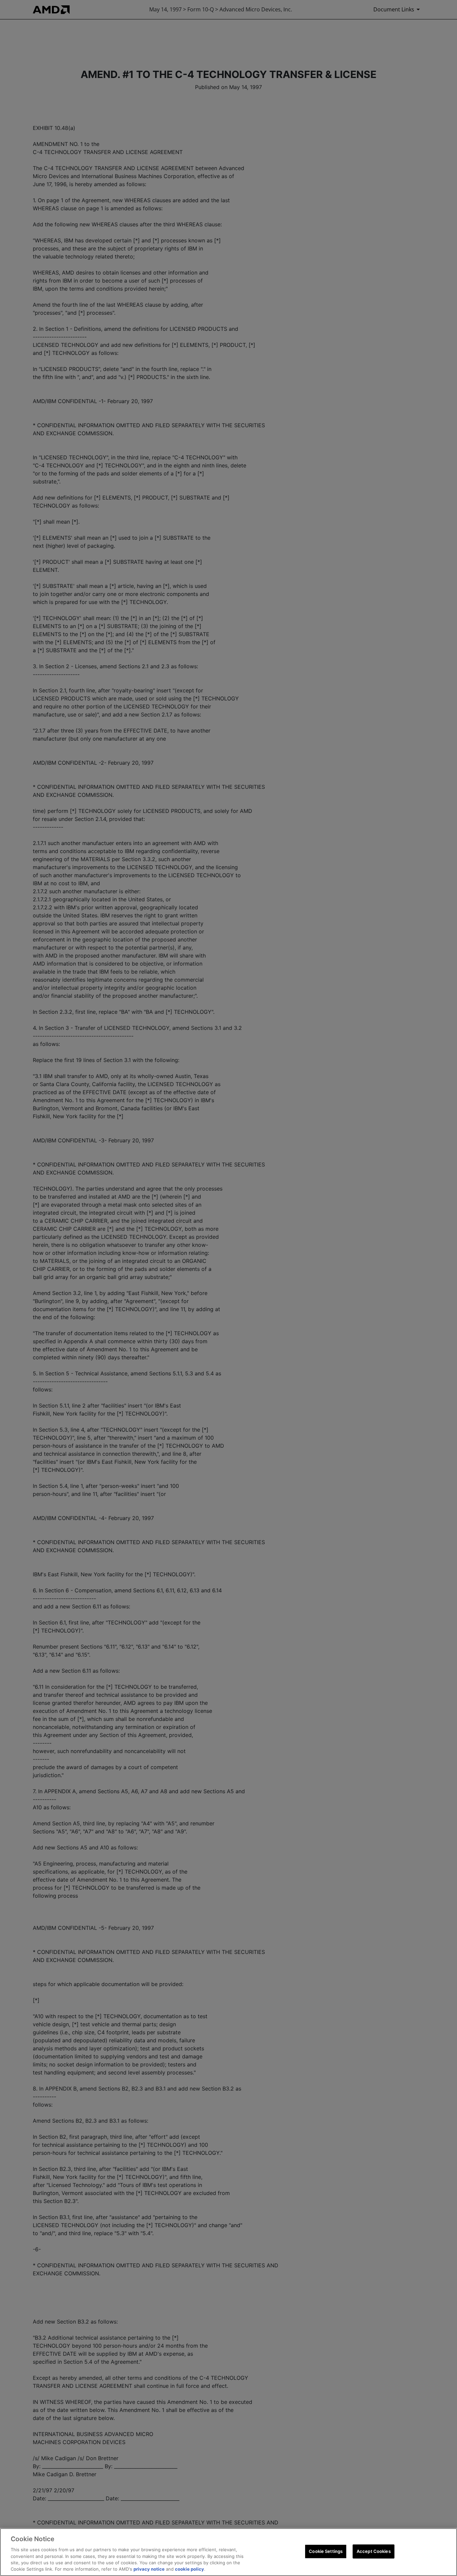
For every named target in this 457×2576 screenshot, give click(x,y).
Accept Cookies (374, 2551)
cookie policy (190, 2569)
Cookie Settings (326, 2551)
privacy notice (149, 2569)
